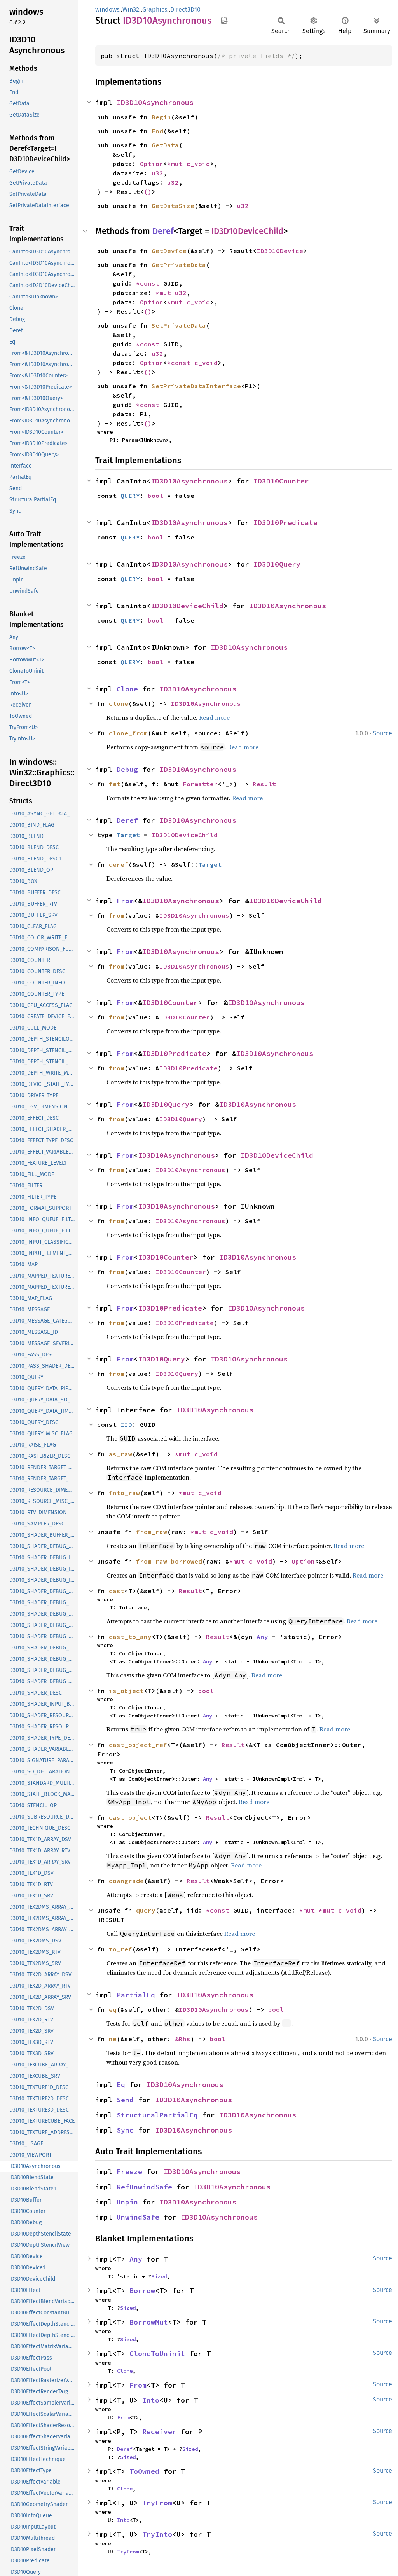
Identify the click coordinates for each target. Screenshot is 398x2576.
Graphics (155, 10)
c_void (198, 164)
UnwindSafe (138, 2217)
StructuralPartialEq (157, 2115)
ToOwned (144, 2471)
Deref (163, 231)
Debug (127, 769)
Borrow (142, 2291)
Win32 (131, 10)
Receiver (159, 2432)
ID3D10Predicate (285, 523)
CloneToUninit (157, 2353)
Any (262, 1637)
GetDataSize (173, 206)
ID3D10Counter (281, 481)
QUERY (130, 496)
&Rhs (183, 2039)
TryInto (157, 2534)
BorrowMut (149, 2322)
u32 (157, 173)
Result (264, 784)
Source (382, 733)
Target (128, 835)
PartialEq (136, 1995)
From (125, 901)
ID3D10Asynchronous (155, 102)
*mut (177, 164)
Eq (121, 2085)
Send (125, 2100)
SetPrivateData (179, 325)
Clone (127, 689)
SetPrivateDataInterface (196, 386)
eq (113, 2009)
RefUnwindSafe (144, 2187)
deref (119, 864)
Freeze (129, 2172)
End (157, 131)
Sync (125, 2130)
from (117, 915)
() (148, 192)
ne (113, 2039)
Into (151, 2400)
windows (107, 10)
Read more (214, 717)
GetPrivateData (179, 265)
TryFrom (157, 2503)
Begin (161, 117)
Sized (159, 2276)
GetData (165, 145)
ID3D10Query (277, 564)
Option (152, 164)
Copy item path (224, 20)
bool (155, 496)
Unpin (127, 2202)
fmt (115, 784)
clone (119, 703)
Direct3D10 (185, 10)
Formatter (200, 784)
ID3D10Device (280, 251)
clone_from (128, 733)
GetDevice (169, 251)
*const (150, 283)
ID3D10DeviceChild (247, 231)
